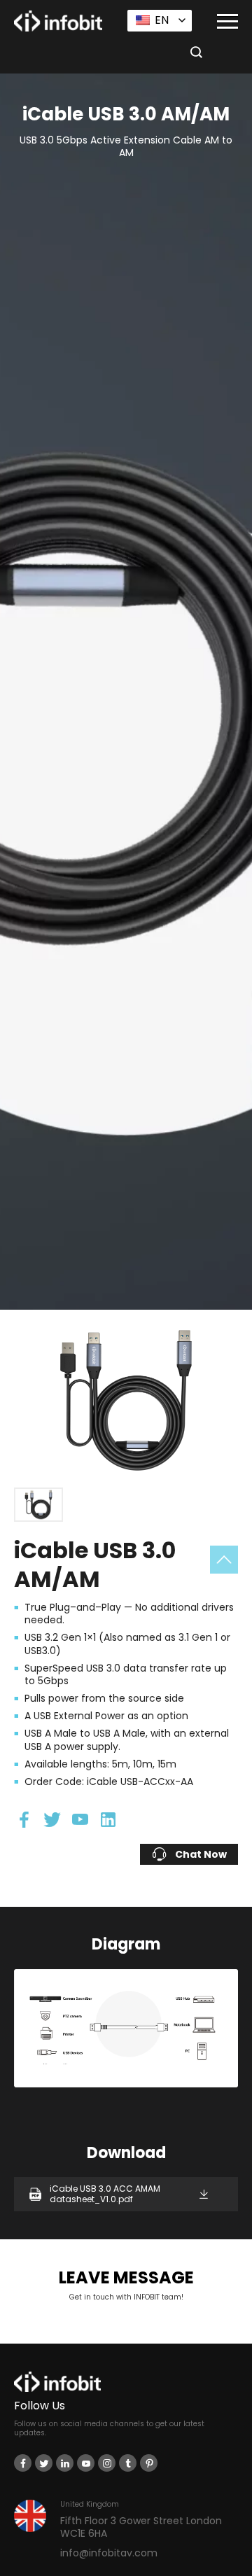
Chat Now (201, 1854)
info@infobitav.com (109, 2553)
